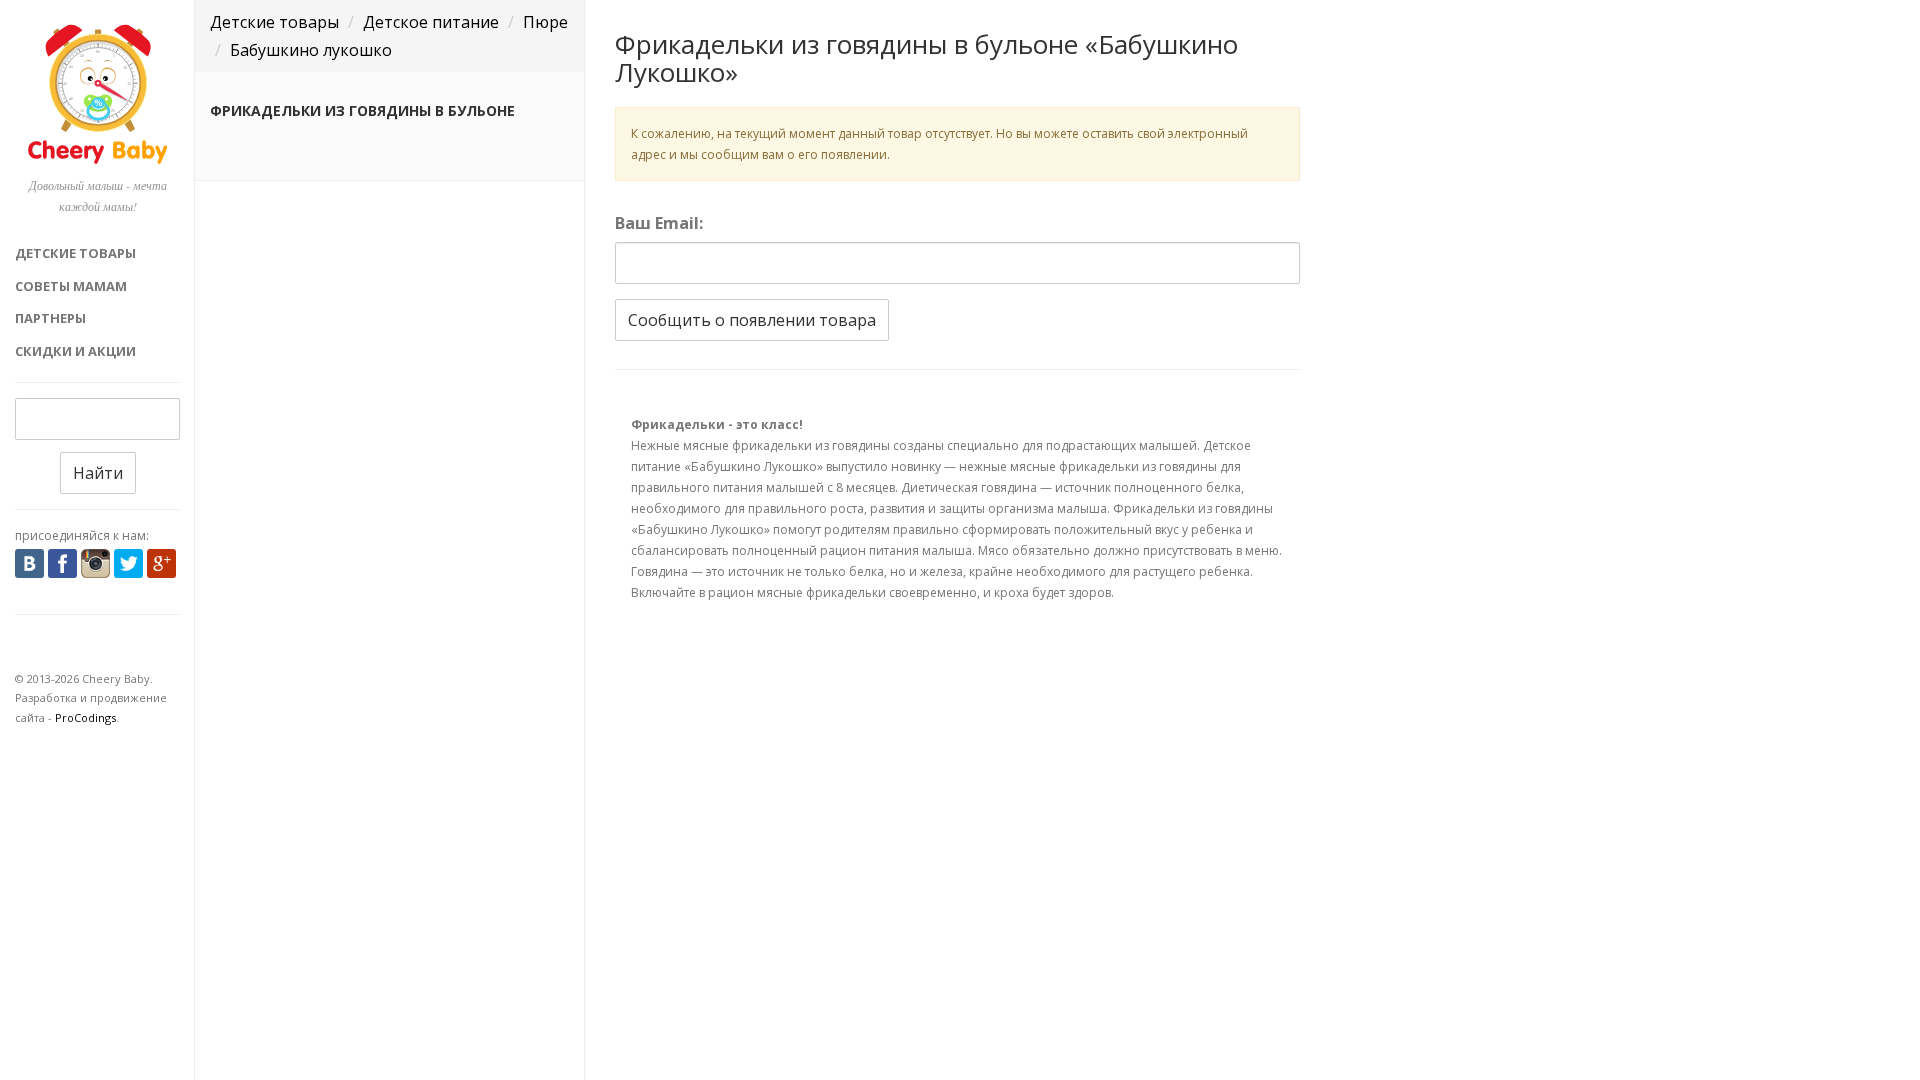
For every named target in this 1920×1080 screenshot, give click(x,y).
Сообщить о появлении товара (752, 320)
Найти (98, 473)
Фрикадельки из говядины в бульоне (362, 110)
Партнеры (50, 318)
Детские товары (75, 253)
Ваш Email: (659, 223)
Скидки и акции (75, 351)
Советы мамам (71, 286)
